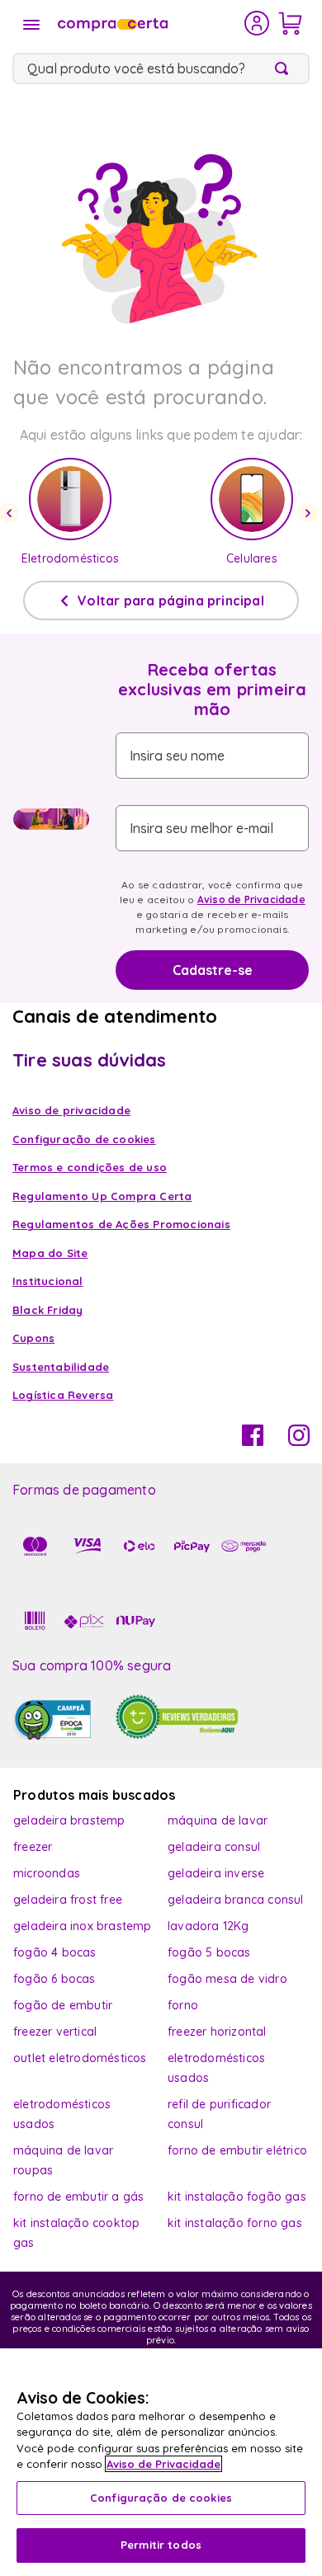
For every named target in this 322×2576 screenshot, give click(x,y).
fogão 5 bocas (209, 1952)
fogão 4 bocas (55, 1952)
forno (183, 2005)
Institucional (48, 1281)
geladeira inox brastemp (83, 1926)
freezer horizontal (217, 2032)
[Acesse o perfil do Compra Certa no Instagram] (299, 1441)
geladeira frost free (68, 1900)
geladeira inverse (216, 1873)
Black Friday (47, 1310)
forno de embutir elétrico (237, 2150)
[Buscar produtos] (285, 68)
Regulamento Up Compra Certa (102, 1196)
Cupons (33, 1338)
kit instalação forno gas (235, 2223)
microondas (47, 1873)
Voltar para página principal (171, 600)
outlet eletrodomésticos (80, 2058)
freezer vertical (55, 2032)
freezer (33, 1847)
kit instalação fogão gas (237, 2197)
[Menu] (31, 25)
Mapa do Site (50, 1253)
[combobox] (161, 68)
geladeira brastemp (69, 1820)
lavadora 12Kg (208, 1926)
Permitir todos (161, 2545)
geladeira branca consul (236, 1900)
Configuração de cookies (161, 2498)
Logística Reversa (63, 1395)
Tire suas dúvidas (89, 1060)
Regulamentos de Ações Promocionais (121, 1224)
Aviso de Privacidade (251, 899)
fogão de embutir (63, 2005)
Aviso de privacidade (71, 1110)
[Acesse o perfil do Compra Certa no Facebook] (253, 1441)
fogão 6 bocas (54, 1979)
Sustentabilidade (61, 1367)
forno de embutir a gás (78, 2197)
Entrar (257, 23)
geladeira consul (214, 1847)
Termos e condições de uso (90, 1167)
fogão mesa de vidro (227, 1979)
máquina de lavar (218, 1820)
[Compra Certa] (150, 23)
